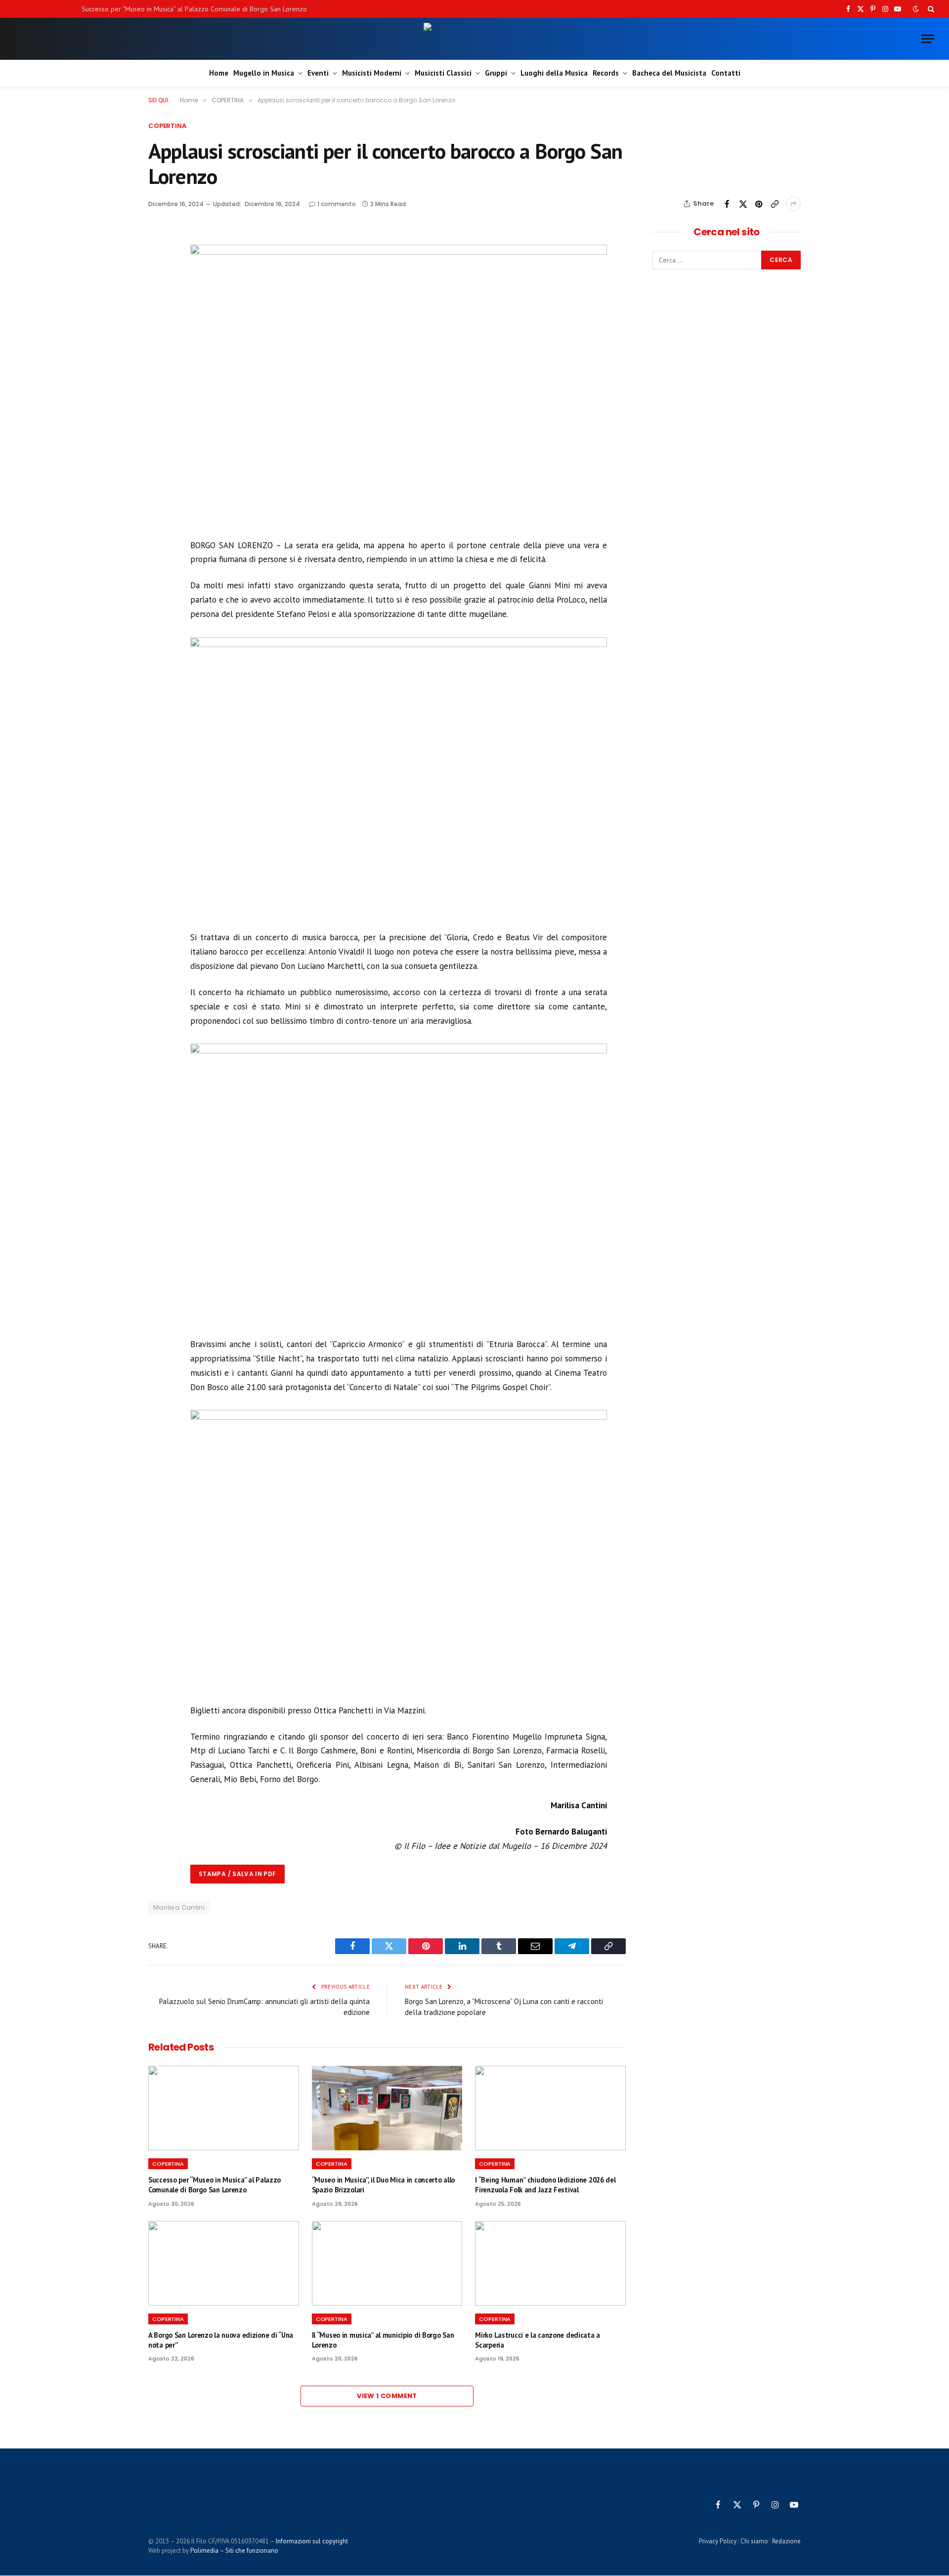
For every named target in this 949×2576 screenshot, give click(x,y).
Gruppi (496, 73)
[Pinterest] (158, 307)
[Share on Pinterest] (759, 204)
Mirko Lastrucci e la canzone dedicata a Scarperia (538, 2340)
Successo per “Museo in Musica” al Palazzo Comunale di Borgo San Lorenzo (194, 9)
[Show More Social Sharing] (793, 204)
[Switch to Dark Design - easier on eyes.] (916, 9)
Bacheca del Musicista (669, 73)
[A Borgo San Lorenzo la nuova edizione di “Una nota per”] (224, 2263)
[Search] (930, 9)
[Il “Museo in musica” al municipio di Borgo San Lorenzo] (387, 2263)
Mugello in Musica (264, 73)
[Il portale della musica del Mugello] (475, 39)
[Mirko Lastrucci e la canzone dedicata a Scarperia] (550, 2263)
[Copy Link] (775, 204)
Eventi (318, 73)
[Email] (158, 330)
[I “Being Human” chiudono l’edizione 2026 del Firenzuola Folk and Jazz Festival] (550, 2108)
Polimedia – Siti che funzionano (234, 2551)
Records (606, 73)
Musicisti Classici (443, 73)
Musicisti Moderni (372, 73)
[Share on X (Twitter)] (743, 204)
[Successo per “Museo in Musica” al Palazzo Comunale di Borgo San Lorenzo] (224, 2108)
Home (219, 73)
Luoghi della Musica (554, 73)
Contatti (726, 73)
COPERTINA (167, 126)
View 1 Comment (387, 2396)
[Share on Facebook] (727, 204)
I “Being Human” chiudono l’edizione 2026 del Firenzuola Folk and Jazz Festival (545, 2185)
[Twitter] (158, 284)
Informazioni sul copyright (312, 2541)
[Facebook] (158, 262)
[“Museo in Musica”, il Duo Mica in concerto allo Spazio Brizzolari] (387, 2108)
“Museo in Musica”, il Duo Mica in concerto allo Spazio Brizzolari (383, 2185)
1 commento (337, 204)
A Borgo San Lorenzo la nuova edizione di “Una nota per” (221, 2340)
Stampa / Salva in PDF (237, 1874)
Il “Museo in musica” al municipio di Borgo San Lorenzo (383, 2340)
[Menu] (928, 39)
